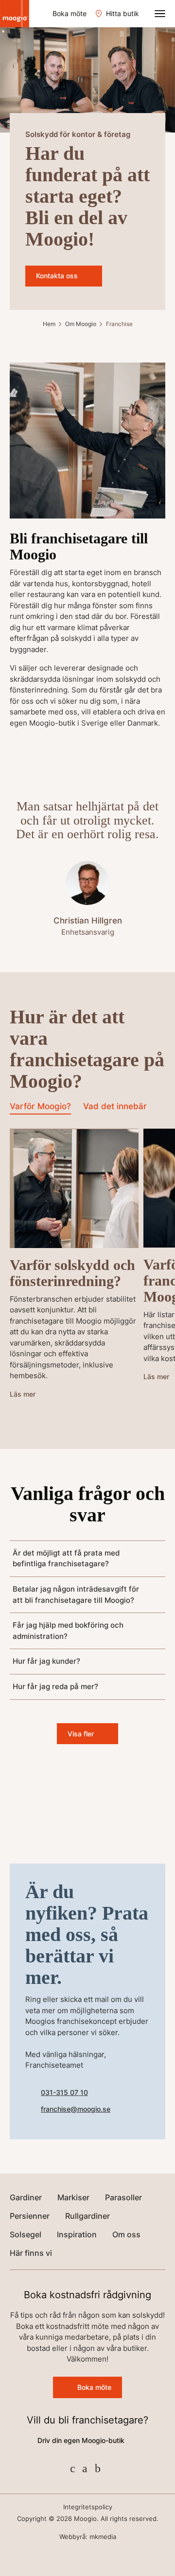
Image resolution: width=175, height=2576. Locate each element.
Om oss (126, 2234)
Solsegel (26, 2234)
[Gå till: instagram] (85, 2468)
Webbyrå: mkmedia (88, 2537)
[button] (160, 14)
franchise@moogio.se (76, 2109)
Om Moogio (81, 324)
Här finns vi (31, 2253)
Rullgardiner (87, 2216)
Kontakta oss (57, 276)
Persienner (30, 2216)
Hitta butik (122, 13)
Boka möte (70, 13)
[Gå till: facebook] (73, 2468)
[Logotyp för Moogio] (15, 14)
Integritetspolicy (88, 2507)
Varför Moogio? (40, 1107)
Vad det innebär (115, 1107)
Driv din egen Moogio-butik (81, 2440)
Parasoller (123, 2197)
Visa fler (81, 1734)
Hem (49, 324)
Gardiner (26, 2197)
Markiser (73, 2197)
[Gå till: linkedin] (98, 2468)
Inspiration (77, 2234)
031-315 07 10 (64, 2092)
